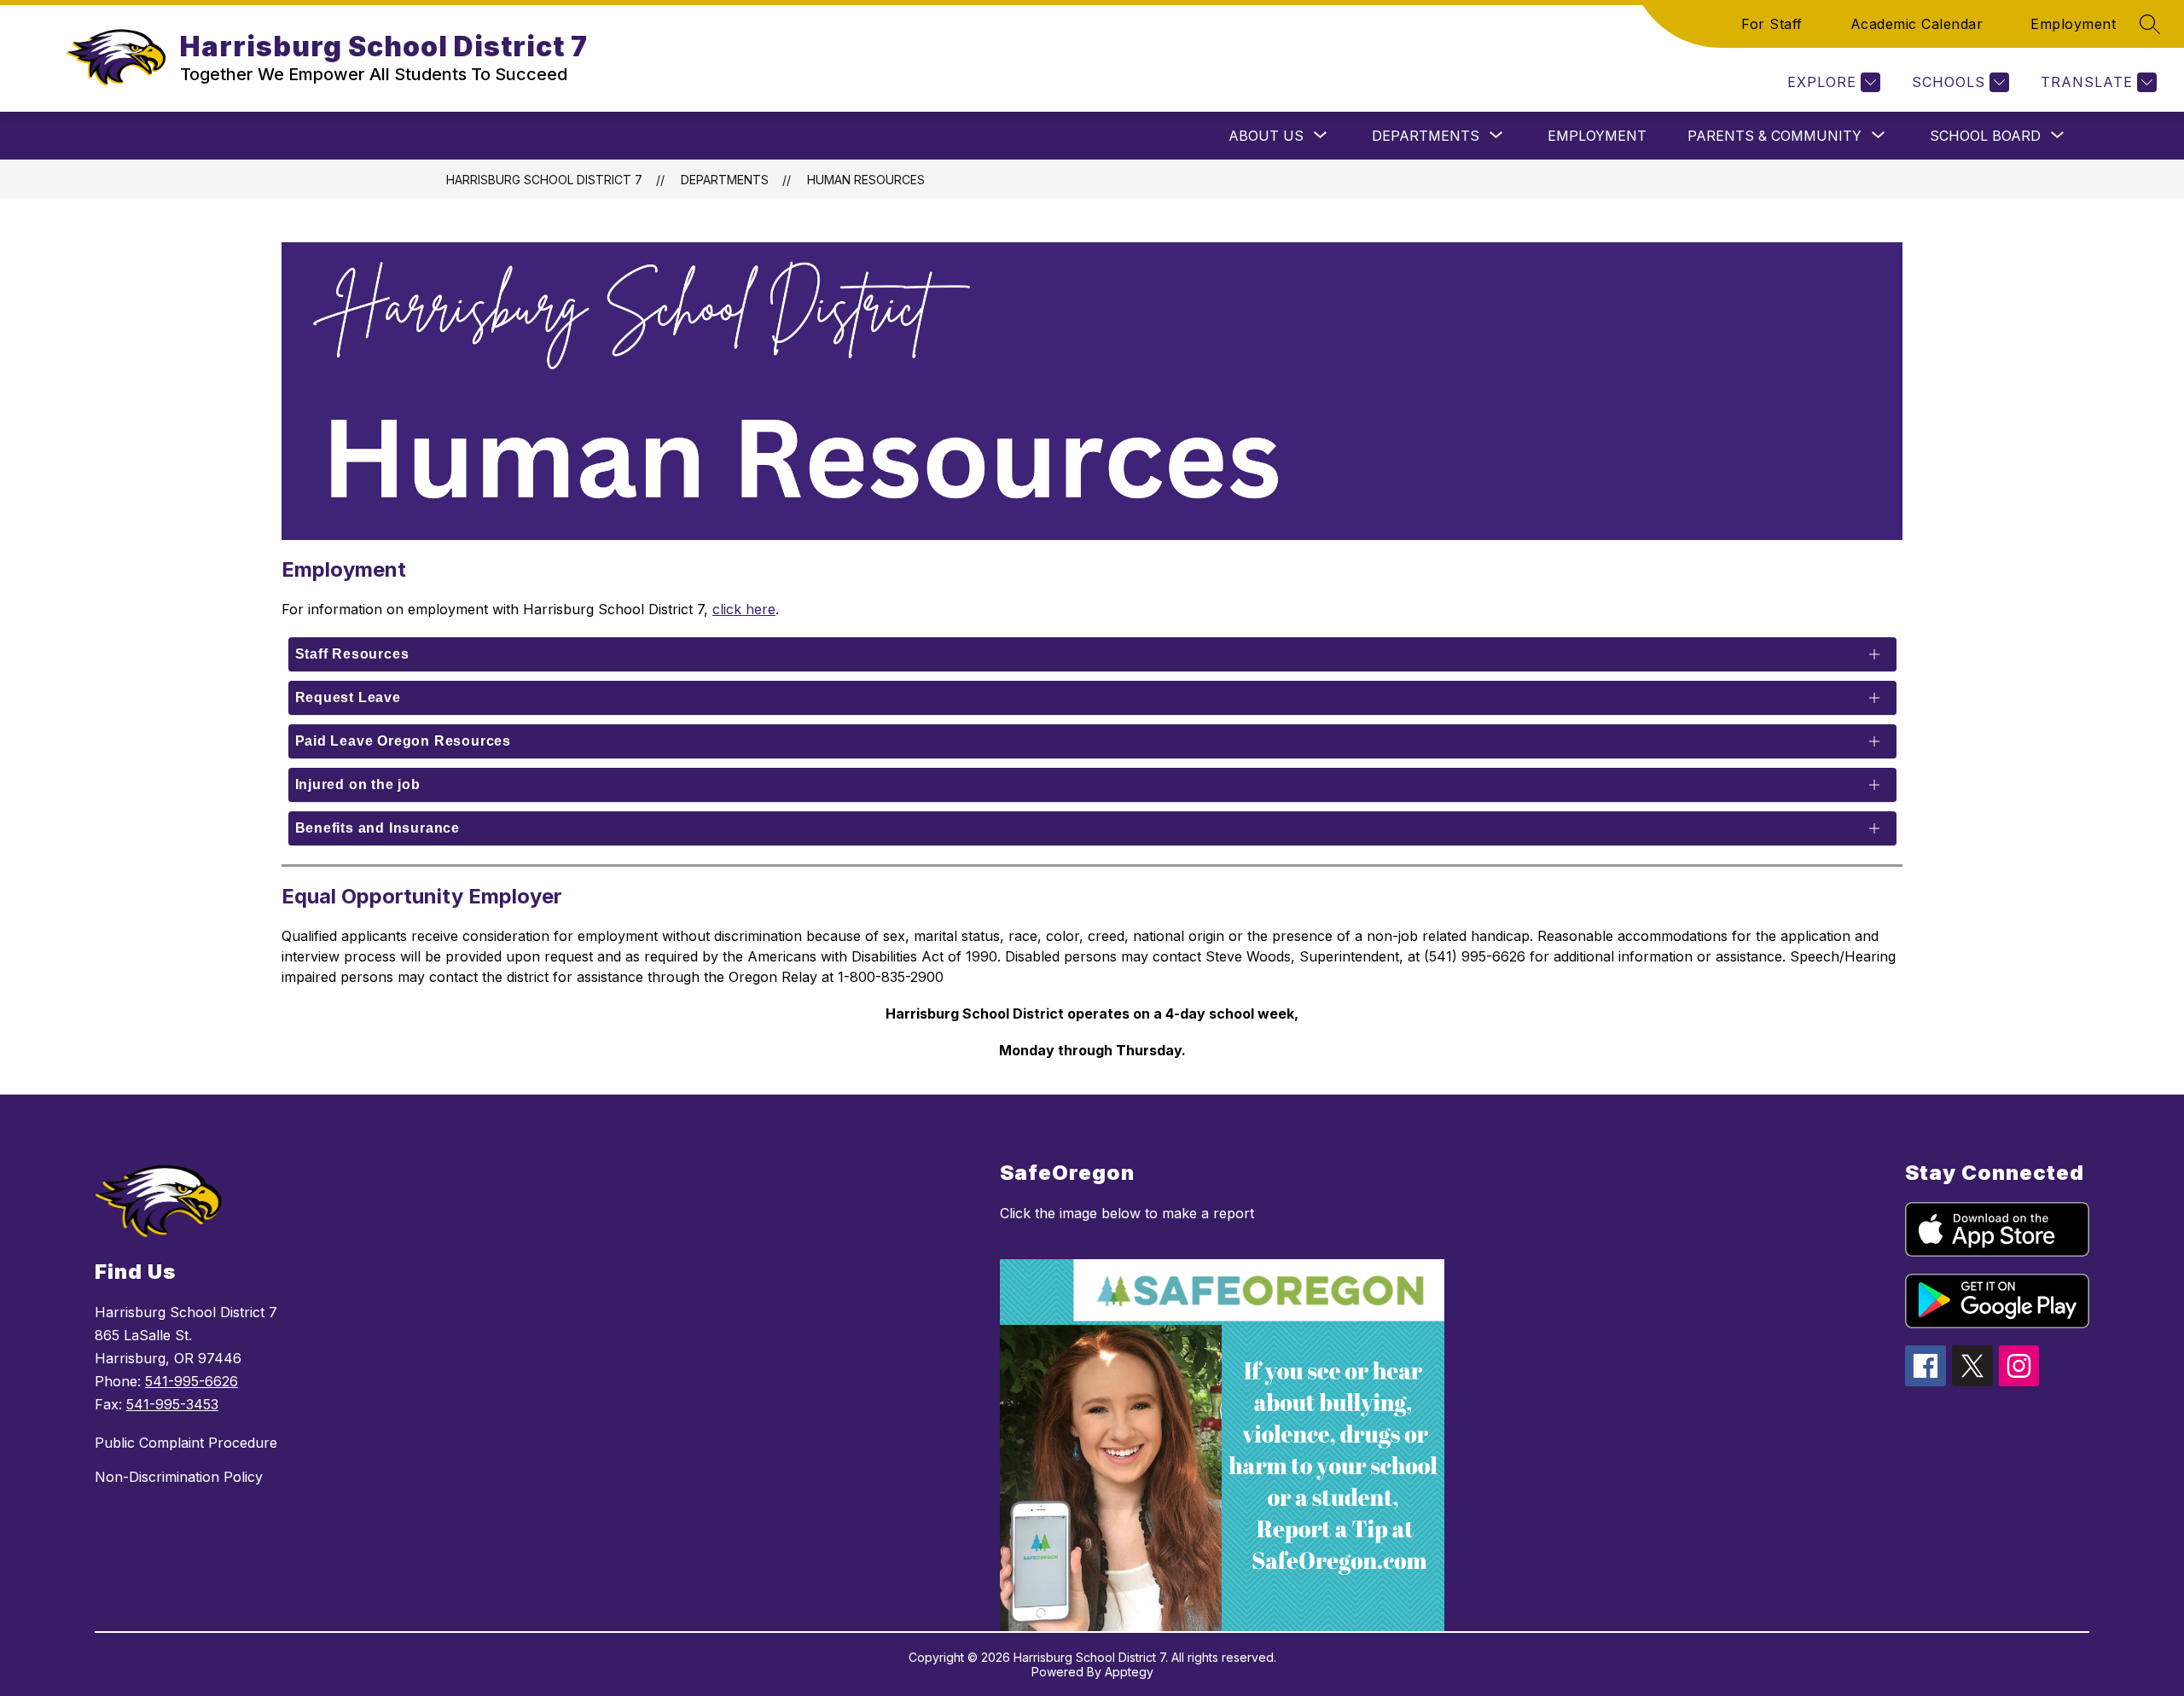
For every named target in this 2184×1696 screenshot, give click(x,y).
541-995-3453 (172, 1404)
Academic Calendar (1917, 24)
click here (744, 609)
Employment (2073, 24)
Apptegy (1129, 1672)
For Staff (1772, 24)
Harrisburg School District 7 (544, 180)
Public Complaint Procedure (186, 1443)
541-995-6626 (192, 1381)
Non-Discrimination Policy (179, 1477)
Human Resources (866, 180)
